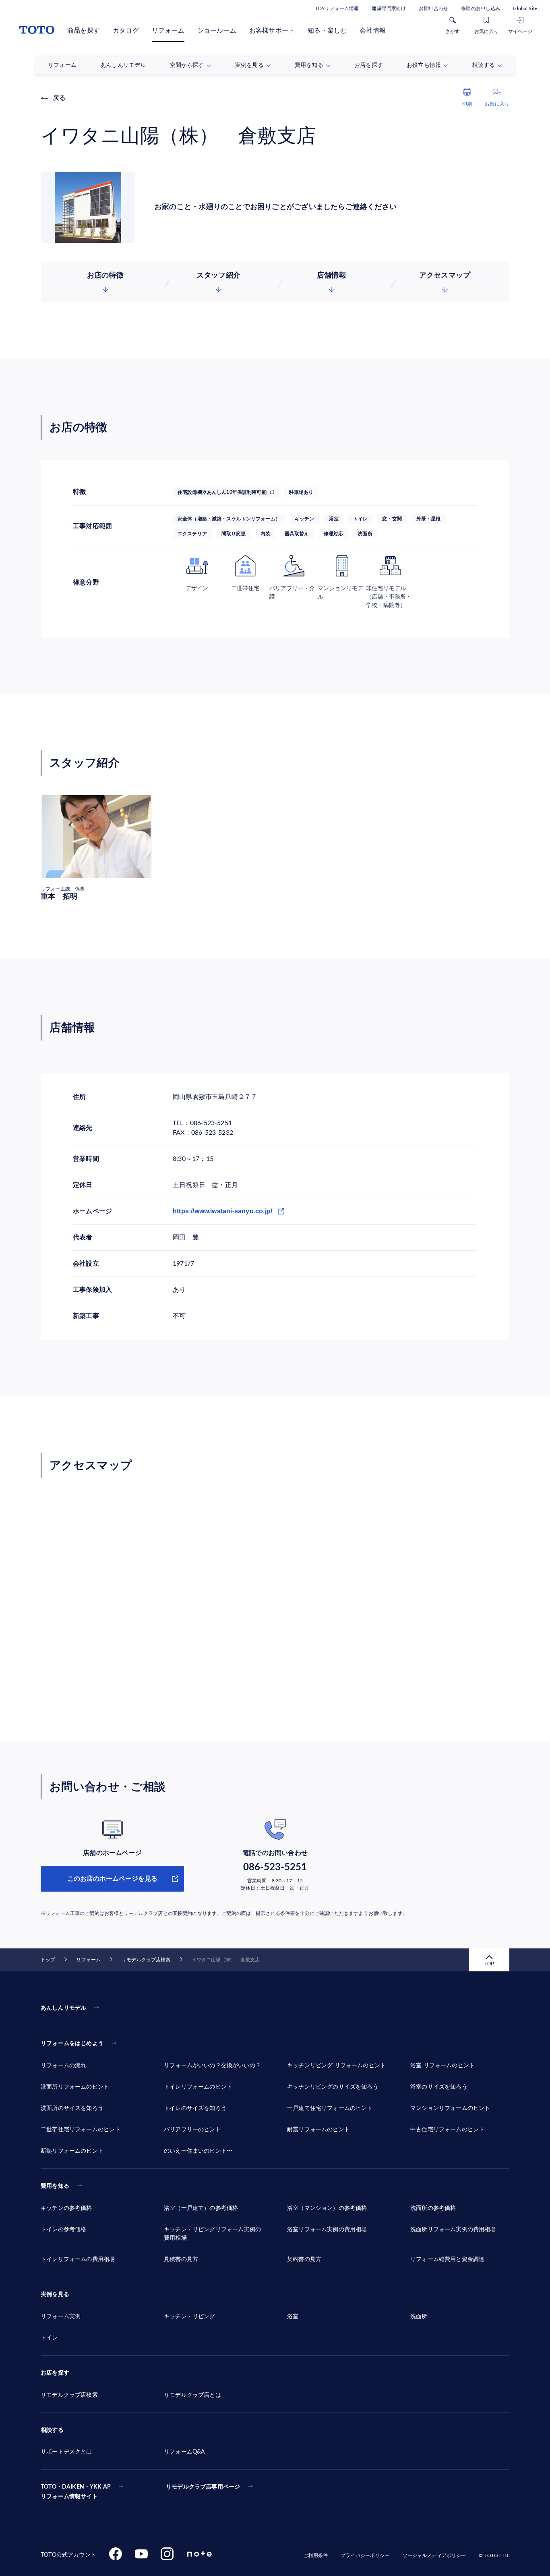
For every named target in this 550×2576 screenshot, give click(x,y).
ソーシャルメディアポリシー (434, 2555)
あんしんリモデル (63, 2008)
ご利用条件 (315, 2555)
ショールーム (217, 31)
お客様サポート (272, 31)
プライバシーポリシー (365, 2555)
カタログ (126, 31)
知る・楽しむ (327, 31)
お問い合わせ (433, 8)
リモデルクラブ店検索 (146, 1960)
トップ (48, 1960)
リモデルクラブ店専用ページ (203, 2487)
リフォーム (168, 31)
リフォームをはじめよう (72, 2043)
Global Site (525, 8)
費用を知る (55, 2186)
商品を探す (84, 31)
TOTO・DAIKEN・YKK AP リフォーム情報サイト (76, 2492)
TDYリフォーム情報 (337, 8)
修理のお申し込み (481, 8)
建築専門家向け (389, 8)
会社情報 (373, 31)
